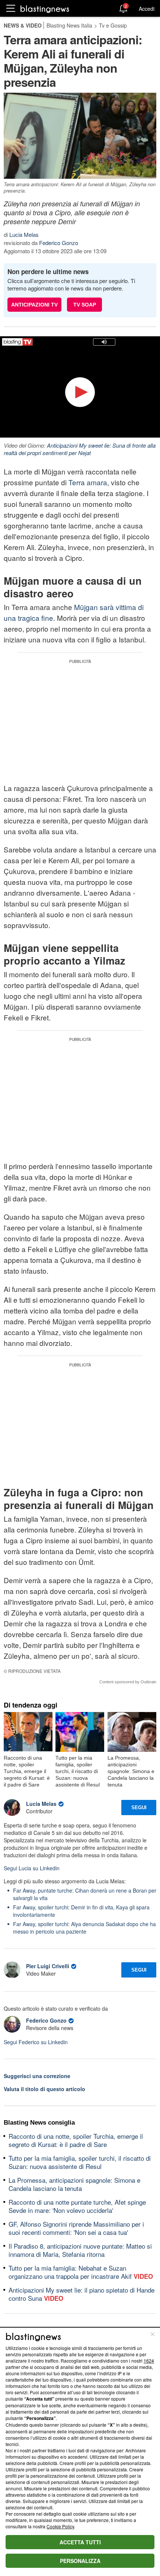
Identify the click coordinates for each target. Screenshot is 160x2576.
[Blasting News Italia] (45, 9)
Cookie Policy (60, 2526)
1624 (149, 2361)
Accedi (147, 9)
